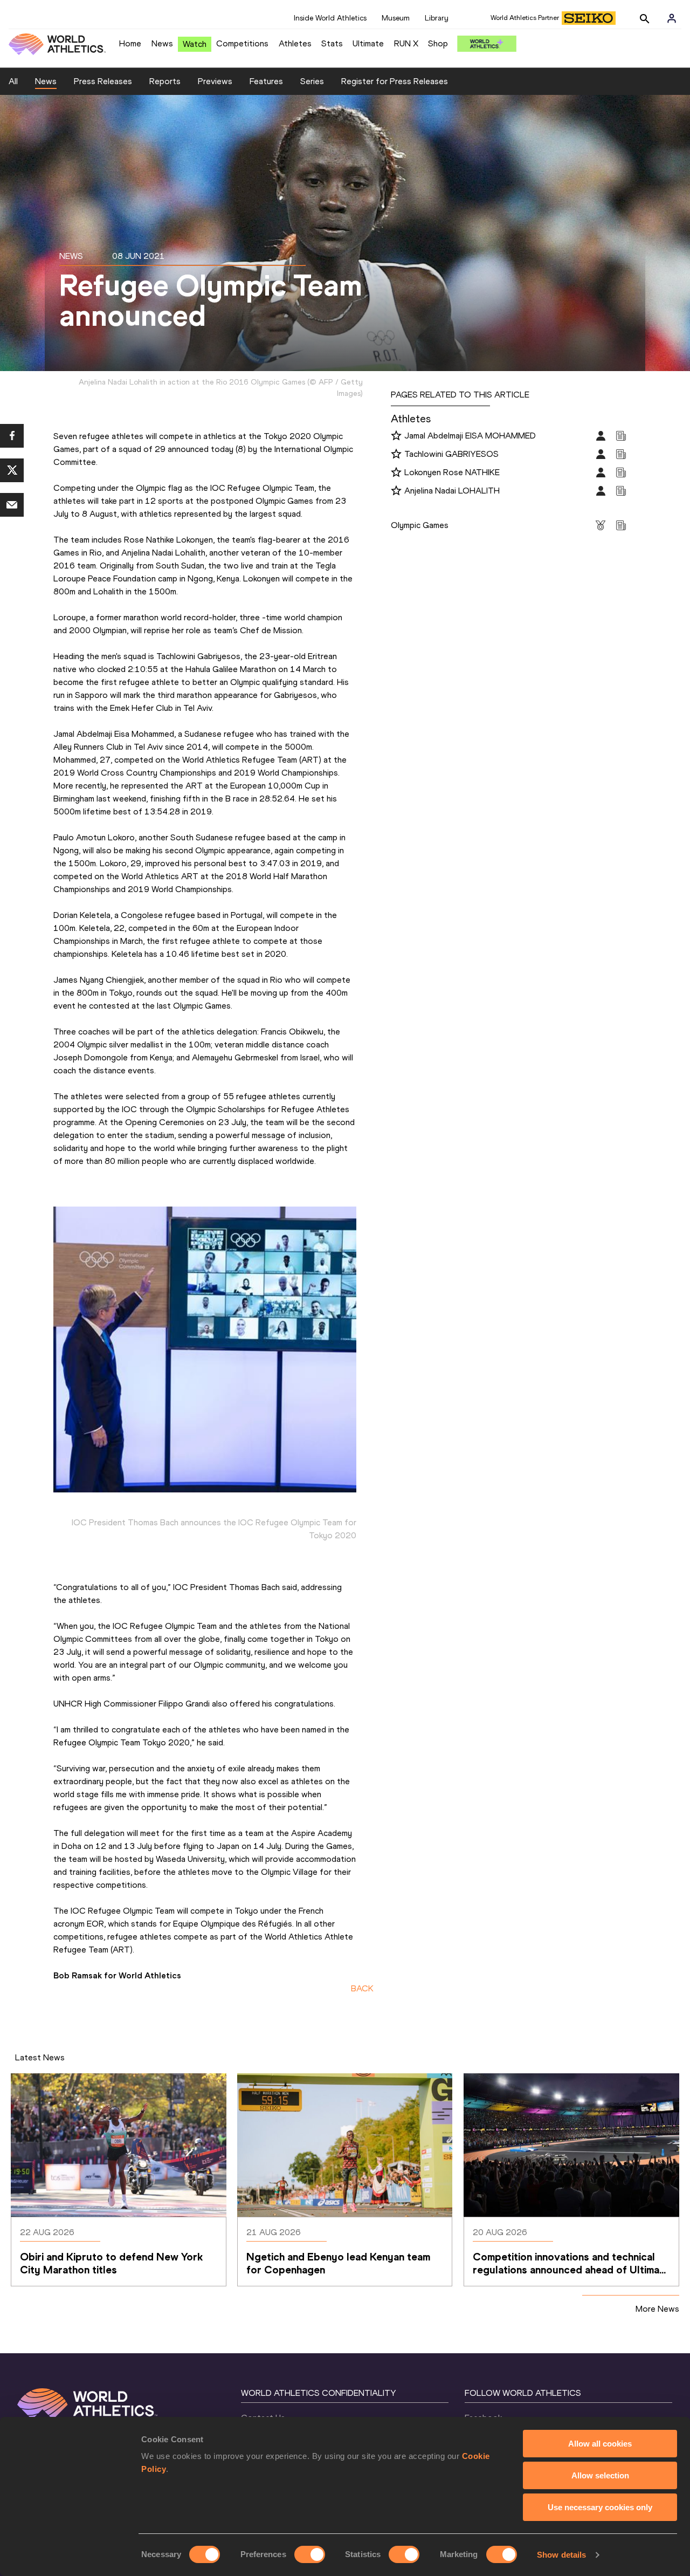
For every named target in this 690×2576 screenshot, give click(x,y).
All (13, 81)
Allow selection (600, 2475)
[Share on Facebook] (12, 436)
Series (312, 81)
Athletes (295, 43)
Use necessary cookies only (600, 2507)
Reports (165, 81)
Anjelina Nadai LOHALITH (452, 491)
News (162, 43)
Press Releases (103, 81)
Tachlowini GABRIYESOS (451, 454)
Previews (215, 81)
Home (130, 43)
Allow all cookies (600, 2444)
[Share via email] (12, 505)
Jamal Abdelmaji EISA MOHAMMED (470, 436)
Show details (561, 2555)
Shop (438, 43)
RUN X (406, 43)
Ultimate (368, 43)
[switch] (310, 2554)
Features (266, 81)
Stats (332, 43)
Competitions (242, 43)
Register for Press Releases (395, 81)
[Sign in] (672, 18)
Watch (195, 44)
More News (657, 2309)
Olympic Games (420, 525)
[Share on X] (12, 470)
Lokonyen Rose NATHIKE (452, 472)
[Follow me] (396, 436)
